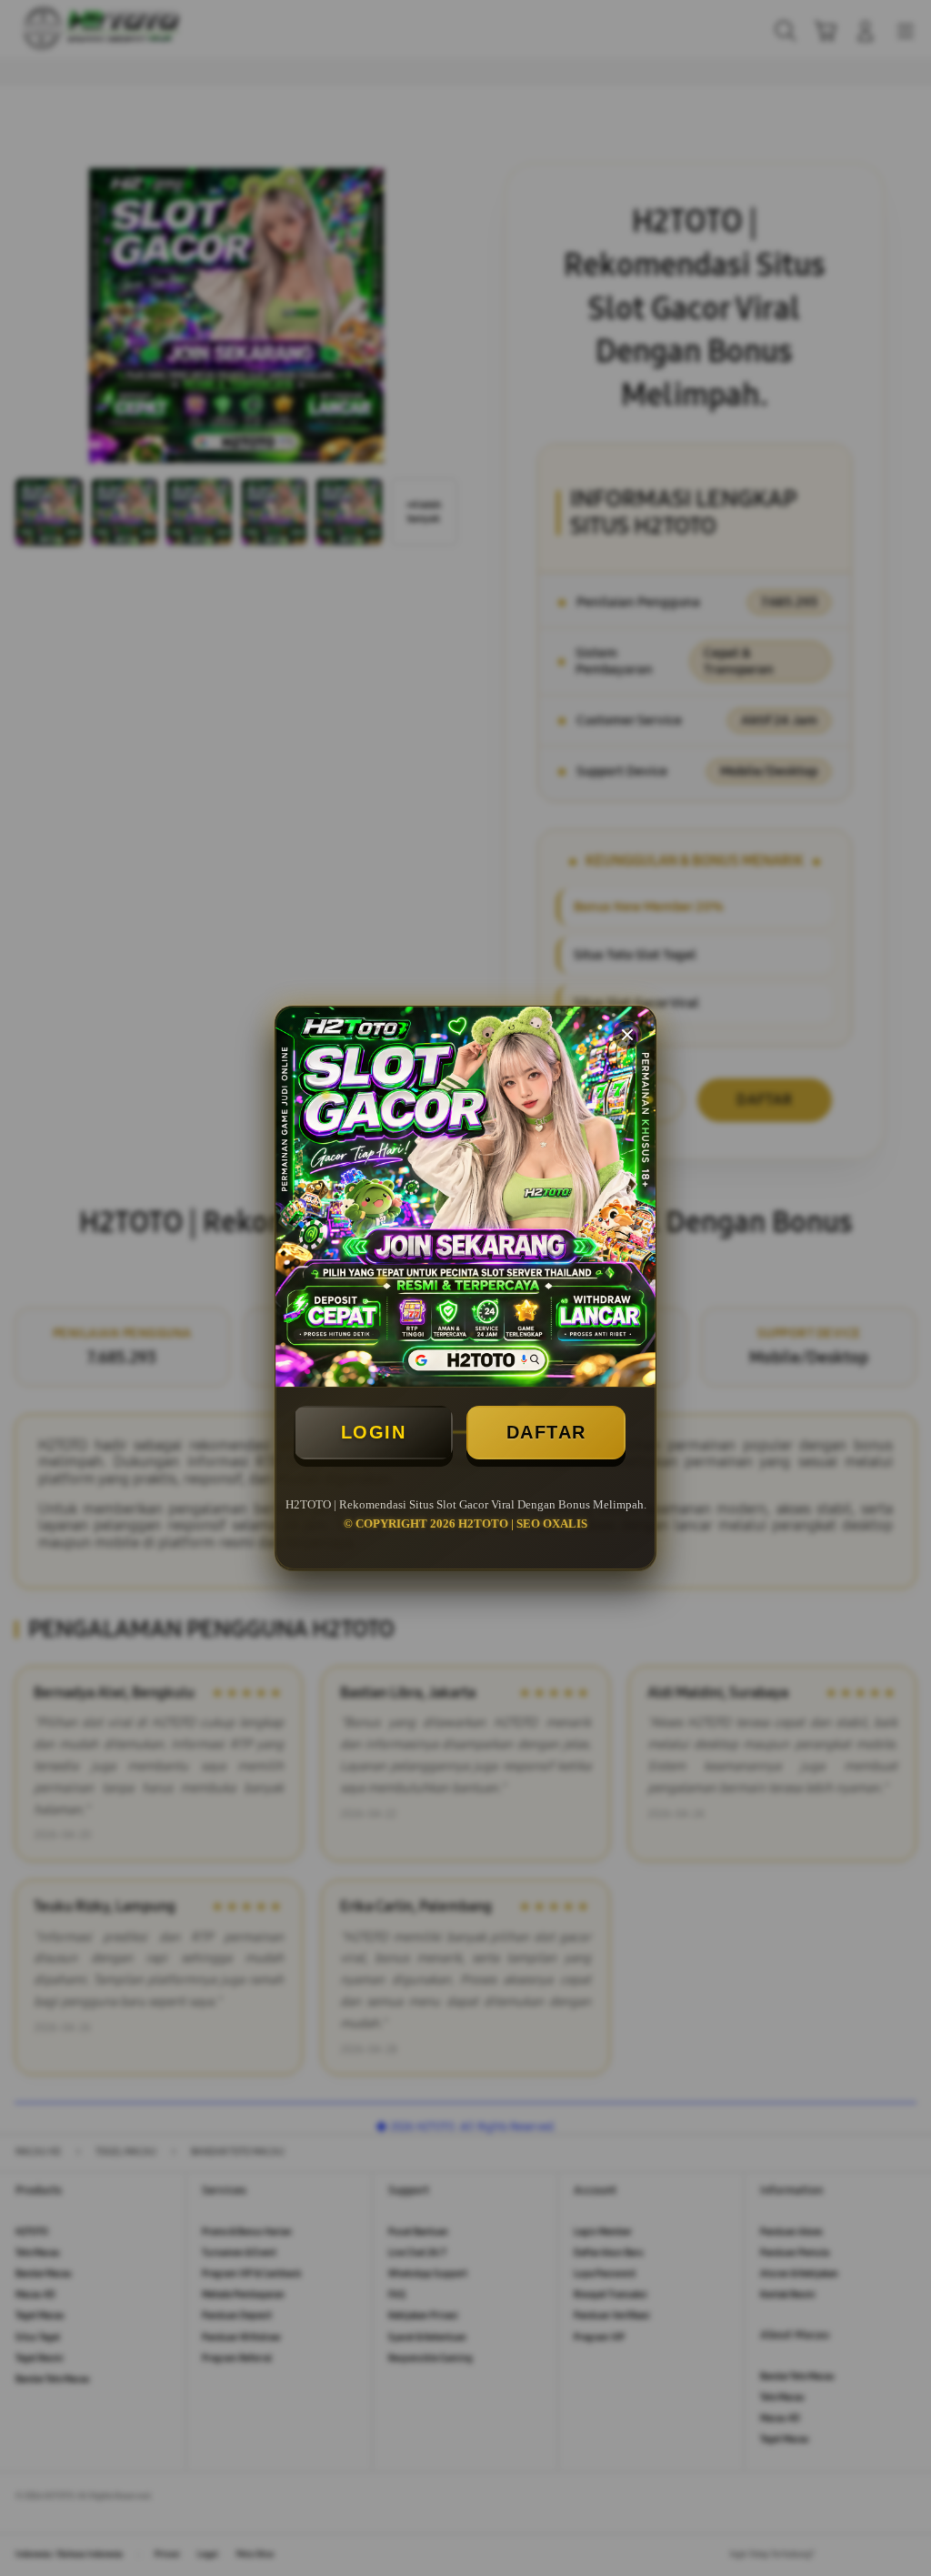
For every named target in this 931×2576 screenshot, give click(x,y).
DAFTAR (546, 1432)
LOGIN (374, 1432)
